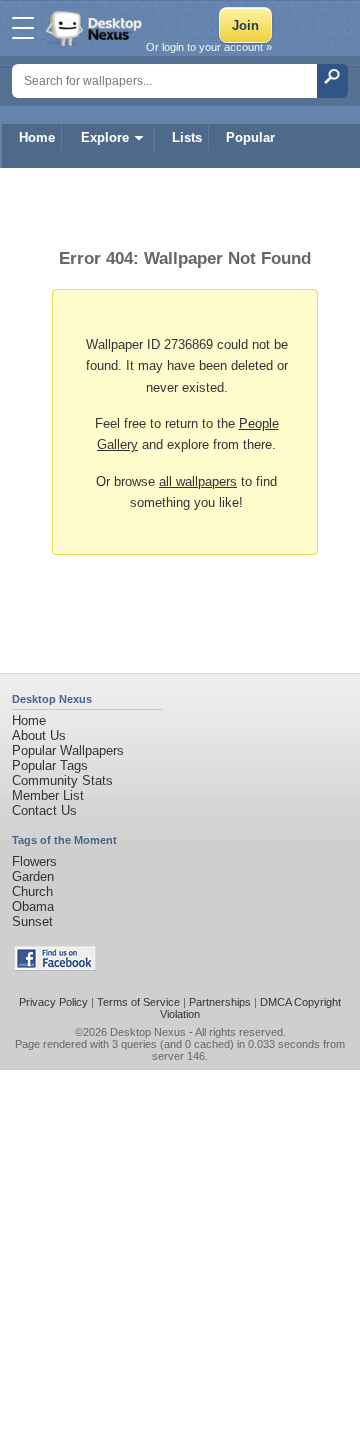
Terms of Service (138, 1002)
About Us (39, 735)
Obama (33, 906)
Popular (250, 137)
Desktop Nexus (148, 1032)
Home (37, 137)
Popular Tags (50, 765)
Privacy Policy (53, 1002)
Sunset (32, 921)
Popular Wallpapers (68, 750)
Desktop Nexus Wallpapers (96, 28)
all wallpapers (198, 481)
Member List (48, 795)
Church (32, 891)
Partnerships (220, 1002)
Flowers (34, 861)
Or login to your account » (209, 47)
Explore (105, 137)
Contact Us (44, 810)
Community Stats (62, 780)
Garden (33, 876)
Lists (187, 137)
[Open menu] (23, 28)
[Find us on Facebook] (55, 966)
